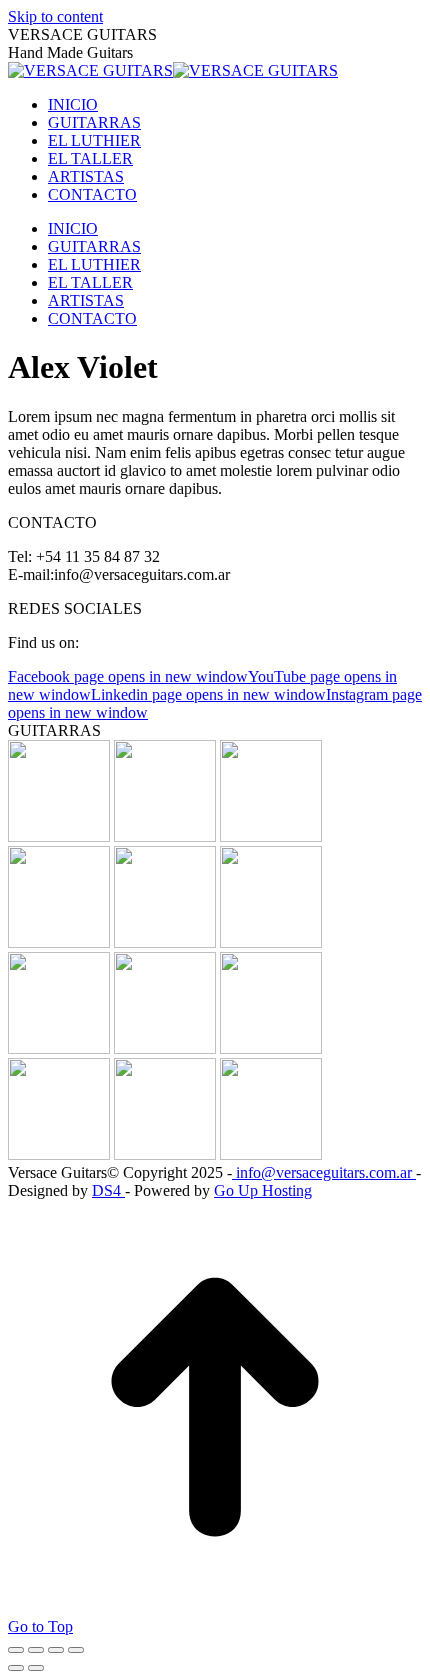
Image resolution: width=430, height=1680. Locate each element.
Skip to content (55, 16)
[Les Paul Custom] (165, 836)
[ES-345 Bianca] (59, 942)
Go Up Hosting (263, 1190)
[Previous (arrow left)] (16, 1668)
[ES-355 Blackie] (59, 1048)
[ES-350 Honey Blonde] (59, 1154)
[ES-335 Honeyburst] (165, 942)
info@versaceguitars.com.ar (324, 1172)
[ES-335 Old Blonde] (165, 1154)
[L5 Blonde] (165, 1048)
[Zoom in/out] (76, 1650)
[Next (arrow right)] (36, 1668)
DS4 (108, 1190)
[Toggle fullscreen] (56, 1650)
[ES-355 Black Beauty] (271, 1154)
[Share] (36, 1650)
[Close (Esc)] (16, 1650)
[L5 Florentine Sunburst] (59, 836)
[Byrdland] (271, 942)
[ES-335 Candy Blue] (271, 1048)
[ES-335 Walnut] (271, 836)
